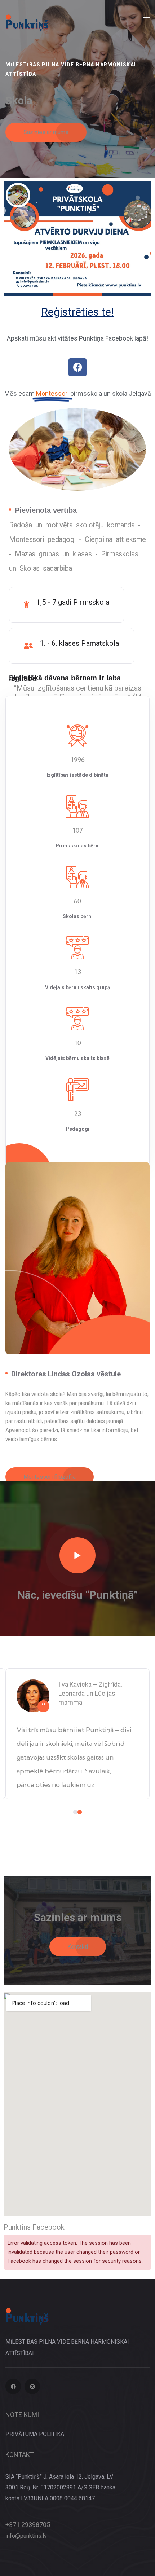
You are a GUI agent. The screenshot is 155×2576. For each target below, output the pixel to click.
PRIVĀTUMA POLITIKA (35, 2434)
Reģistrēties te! (78, 312)
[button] (75, 1812)
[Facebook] (77, 367)
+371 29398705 (28, 2525)
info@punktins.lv (26, 2536)
